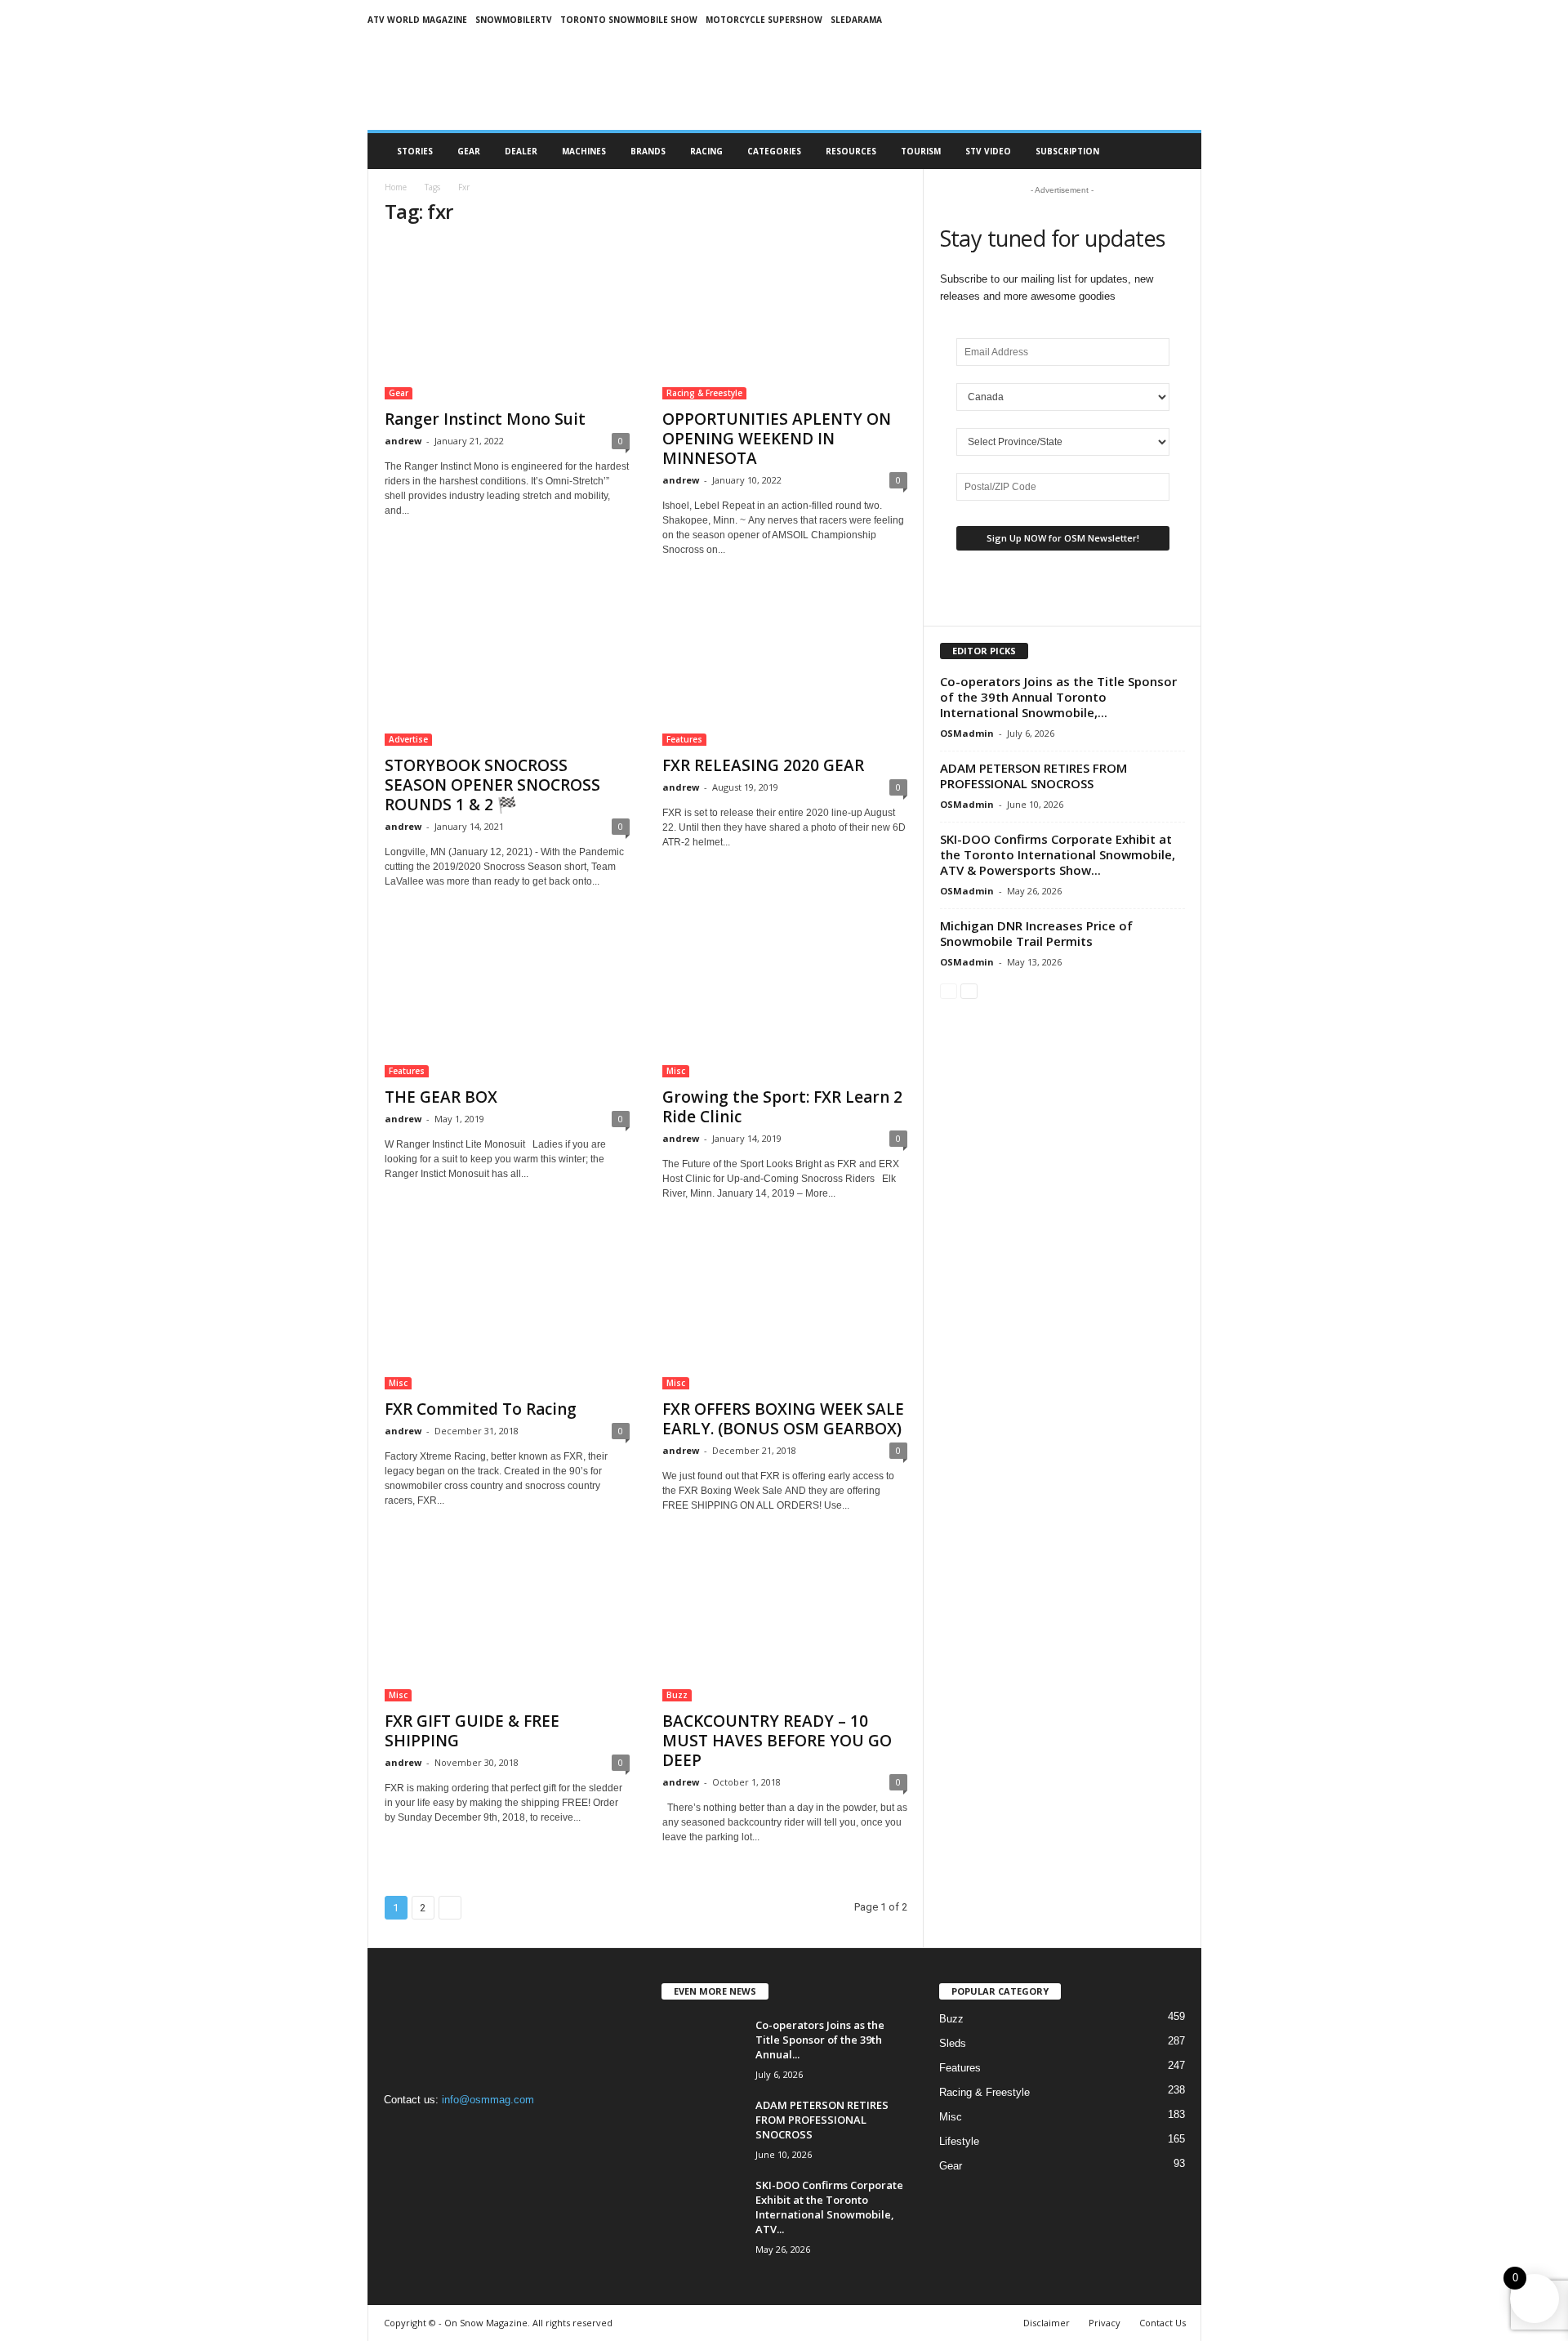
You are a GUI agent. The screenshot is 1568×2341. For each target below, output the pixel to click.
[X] (466, 2131)
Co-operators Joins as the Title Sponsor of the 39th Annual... (820, 2040)
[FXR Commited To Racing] (507, 1310)
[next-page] (969, 990)
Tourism (921, 151)
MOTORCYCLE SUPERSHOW (764, 20)
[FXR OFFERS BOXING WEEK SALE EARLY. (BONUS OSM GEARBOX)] (785, 1310)
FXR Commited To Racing (481, 1409)
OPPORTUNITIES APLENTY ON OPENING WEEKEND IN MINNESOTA (777, 439)
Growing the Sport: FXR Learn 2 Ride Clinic (782, 1107)
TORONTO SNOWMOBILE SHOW (629, 20)
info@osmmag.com (488, 2100)
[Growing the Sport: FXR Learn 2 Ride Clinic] (785, 998)
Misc (676, 1071)
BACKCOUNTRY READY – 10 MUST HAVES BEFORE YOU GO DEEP (777, 1741)
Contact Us (1163, 2323)
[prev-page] (949, 990)
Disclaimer (1047, 2323)
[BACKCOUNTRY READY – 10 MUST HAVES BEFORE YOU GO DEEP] (785, 1622)
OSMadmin (967, 733)
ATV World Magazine (417, 20)
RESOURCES (851, 151)
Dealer (521, 151)
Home (396, 187)
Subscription (1067, 151)
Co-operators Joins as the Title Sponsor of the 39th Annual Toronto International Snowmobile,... (1058, 697)
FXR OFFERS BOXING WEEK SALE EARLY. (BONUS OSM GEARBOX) (783, 1419)
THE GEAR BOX (441, 1097)
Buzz (677, 1695)
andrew (403, 441)
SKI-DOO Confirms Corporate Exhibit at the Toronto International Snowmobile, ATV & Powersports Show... (1058, 854)
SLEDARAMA (856, 20)
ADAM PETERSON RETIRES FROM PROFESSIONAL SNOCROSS (1033, 776)
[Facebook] (401, 2131)
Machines (584, 151)
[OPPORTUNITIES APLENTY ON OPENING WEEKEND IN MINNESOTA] (785, 320)
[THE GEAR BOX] (507, 998)
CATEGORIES (774, 151)
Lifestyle (959, 2141)
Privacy (1105, 2323)
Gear (469, 151)
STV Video (988, 151)
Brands (648, 151)
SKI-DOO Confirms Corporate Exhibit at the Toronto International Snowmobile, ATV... (829, 2207)
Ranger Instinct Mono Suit (485, 419)
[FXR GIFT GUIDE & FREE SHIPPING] (507, 1622)
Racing (706, 151)
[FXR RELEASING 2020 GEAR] (785, 667)
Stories (415, 151)
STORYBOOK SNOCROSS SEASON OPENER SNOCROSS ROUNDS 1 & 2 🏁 (492, 785)
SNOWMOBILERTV (514, 20)
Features (684, 739)
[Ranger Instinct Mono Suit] (507, 320)
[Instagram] (434, 2131)
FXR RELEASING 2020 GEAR (763, 765)
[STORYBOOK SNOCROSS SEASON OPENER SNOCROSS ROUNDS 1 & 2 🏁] (507, 667)
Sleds (953, 2043)
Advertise (408, 739)
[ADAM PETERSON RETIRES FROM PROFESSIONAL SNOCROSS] (702, 2128)
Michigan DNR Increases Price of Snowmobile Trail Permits (1036, 933)
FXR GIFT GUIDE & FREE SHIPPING (472, 1731)
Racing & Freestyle (704, 393)
